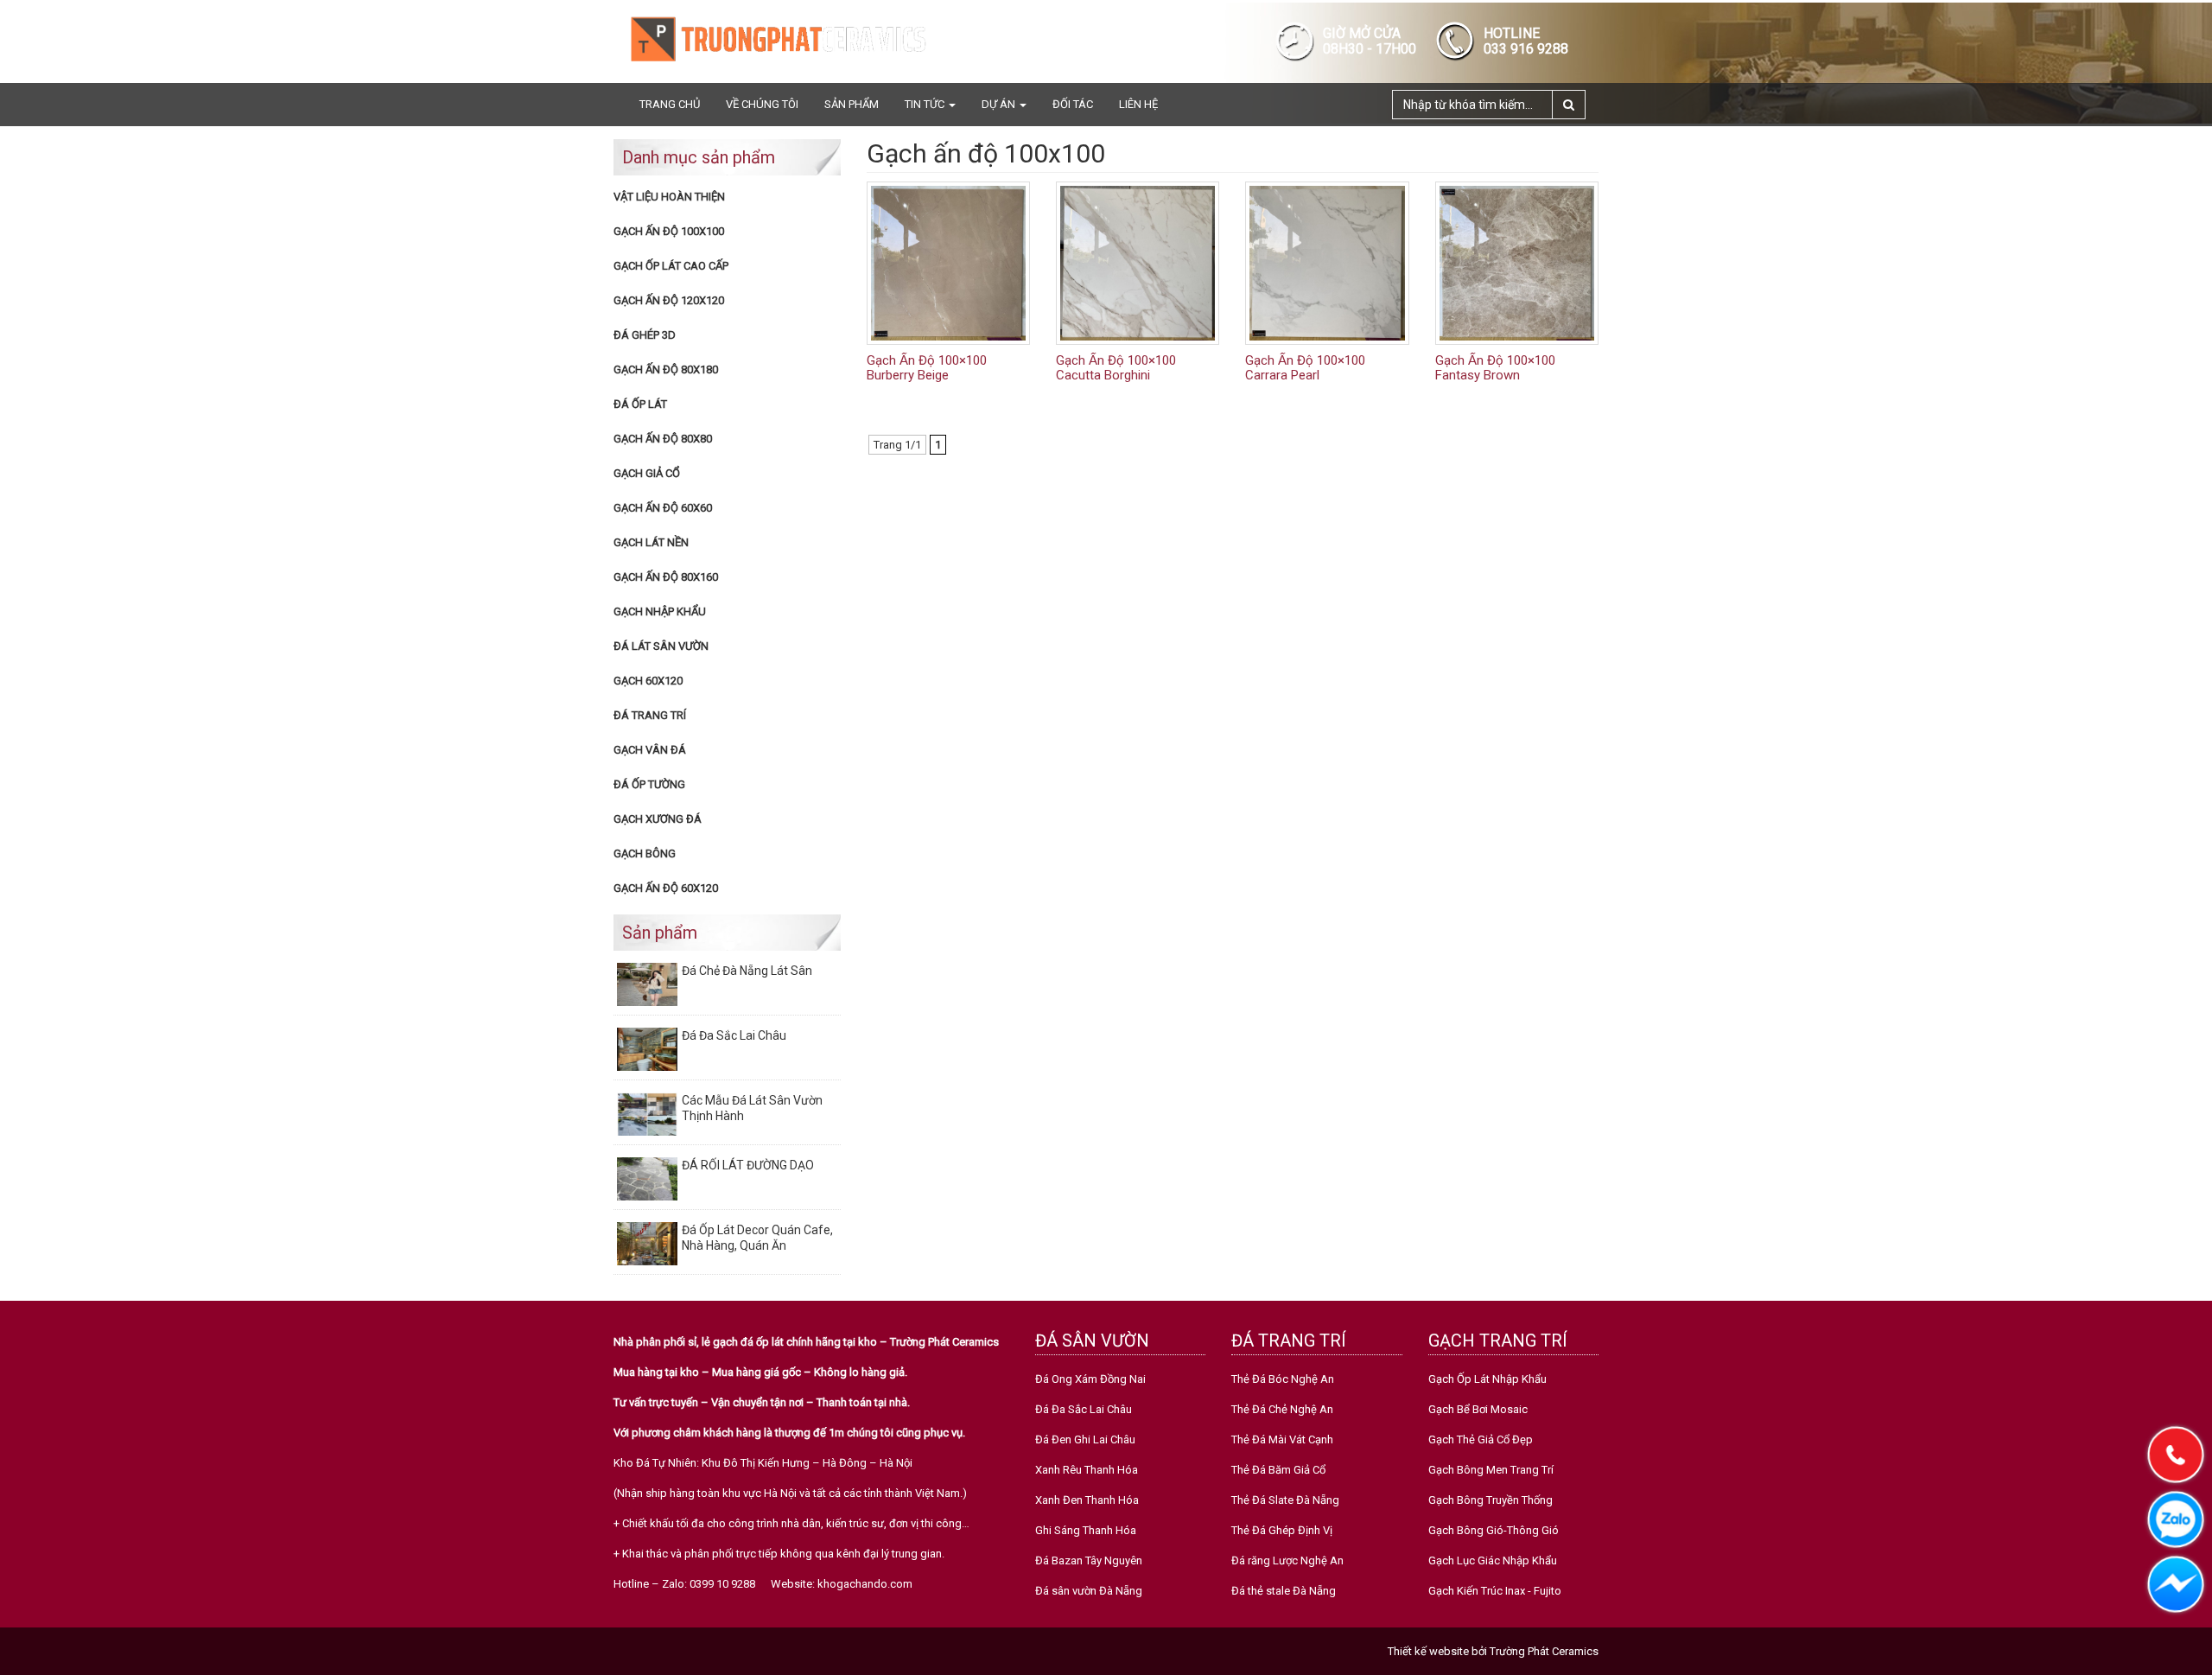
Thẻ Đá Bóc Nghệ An (1283, 1379)
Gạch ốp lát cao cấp (671, 266)
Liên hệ (1138, 104)
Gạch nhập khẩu (660, 611)
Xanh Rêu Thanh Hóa (1087, 1470)
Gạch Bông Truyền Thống (1491, 1500)
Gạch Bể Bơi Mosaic (1478, 1409)
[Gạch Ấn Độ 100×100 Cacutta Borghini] (1138, 262)
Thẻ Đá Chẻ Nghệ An (1282, 1409)
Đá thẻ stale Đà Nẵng (1284, 1591)
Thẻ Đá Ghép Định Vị (1282, 1530)
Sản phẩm (852, 104)
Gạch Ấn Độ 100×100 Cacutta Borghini (1116, 368)
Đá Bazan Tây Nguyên (1089, 1560)
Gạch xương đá (658, 819)
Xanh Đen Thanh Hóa (1087, 1500)
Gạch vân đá (650, 750)
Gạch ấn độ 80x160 (666, 577)
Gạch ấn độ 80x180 (666, 369)
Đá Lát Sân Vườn (661, 646)
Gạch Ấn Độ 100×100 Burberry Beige (927, 368)
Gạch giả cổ (647, 473)
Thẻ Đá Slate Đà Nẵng (1285, 1500)
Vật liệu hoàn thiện (669, 197)
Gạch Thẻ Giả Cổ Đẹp (1481, 1439)
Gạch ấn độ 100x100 (669, 231)
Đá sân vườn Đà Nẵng (1089, 1591)
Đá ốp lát (640, 404)
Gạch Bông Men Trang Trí (1491, 1470)
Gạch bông (645, 853)
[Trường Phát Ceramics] (778, 38)
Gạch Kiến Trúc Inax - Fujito (1495, 1591)
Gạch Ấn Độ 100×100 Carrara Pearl (1305, 368)
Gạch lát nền (651, 542)
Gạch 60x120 (648, 681)
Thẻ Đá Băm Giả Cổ (1278, 1470)
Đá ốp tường (649, 784)
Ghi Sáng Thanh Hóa (1086, 1530)
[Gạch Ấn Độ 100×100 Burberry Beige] (948, 262)
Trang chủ (670, 104)
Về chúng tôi (762, 104)
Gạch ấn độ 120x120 (669, 300)
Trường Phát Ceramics (1544, 1651)
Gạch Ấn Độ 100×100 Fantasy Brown (1495, 368)
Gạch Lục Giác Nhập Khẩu (1493, 1560)
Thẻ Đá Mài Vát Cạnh (1282, 1439)
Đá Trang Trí (650, 715)
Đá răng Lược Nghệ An (1287, 1560)
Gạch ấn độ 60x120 (666, 888)
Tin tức (926, 104)
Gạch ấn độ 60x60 (663, 508)
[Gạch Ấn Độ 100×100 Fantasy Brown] (1517, 262)
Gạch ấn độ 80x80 (663, 439)
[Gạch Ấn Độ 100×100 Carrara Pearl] (1327, 262)
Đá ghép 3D (645, 335)
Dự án (1000, 104)
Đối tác (1073, 104)
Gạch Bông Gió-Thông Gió (1494, 1530)
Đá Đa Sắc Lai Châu (1084, 1409)
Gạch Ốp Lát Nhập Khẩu (1487, 1379)
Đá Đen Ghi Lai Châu (1085, 1439)
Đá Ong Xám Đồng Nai (1090, 1379)
